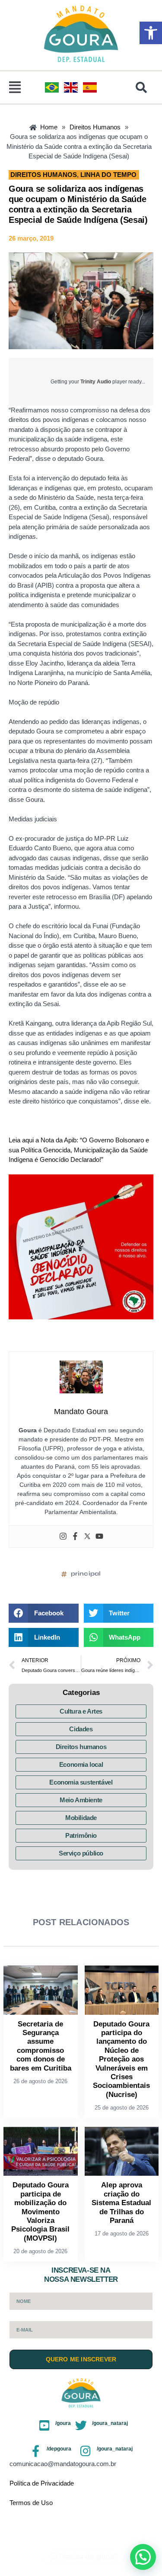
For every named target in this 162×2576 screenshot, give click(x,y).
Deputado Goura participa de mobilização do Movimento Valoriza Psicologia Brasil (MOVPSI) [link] (40, 2211)
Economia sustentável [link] (81, 1782)
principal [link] (86, 1574)
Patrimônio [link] (81, 1835)
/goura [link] (63, 2423)
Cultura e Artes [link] (81, 1711)
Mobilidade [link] (81, 1818)
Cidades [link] (81, 1729)
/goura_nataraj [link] (110, 2423)
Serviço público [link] (81, 1853)
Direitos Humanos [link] (44, 175)
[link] (151, 33)
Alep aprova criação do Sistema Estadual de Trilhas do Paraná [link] (121, 2203)
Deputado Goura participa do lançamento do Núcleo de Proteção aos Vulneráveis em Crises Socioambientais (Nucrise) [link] (121, 2059)
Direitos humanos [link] (81, 1747)
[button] (15, 87)
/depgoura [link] (59, 2449)
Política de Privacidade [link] (42, 2483)
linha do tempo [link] (108, 175)
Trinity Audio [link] (96, 382)
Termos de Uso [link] (31, 2503)
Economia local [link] (81, 1764)
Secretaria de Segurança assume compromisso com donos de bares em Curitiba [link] (41, 2046)
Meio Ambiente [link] (81, 1800)
